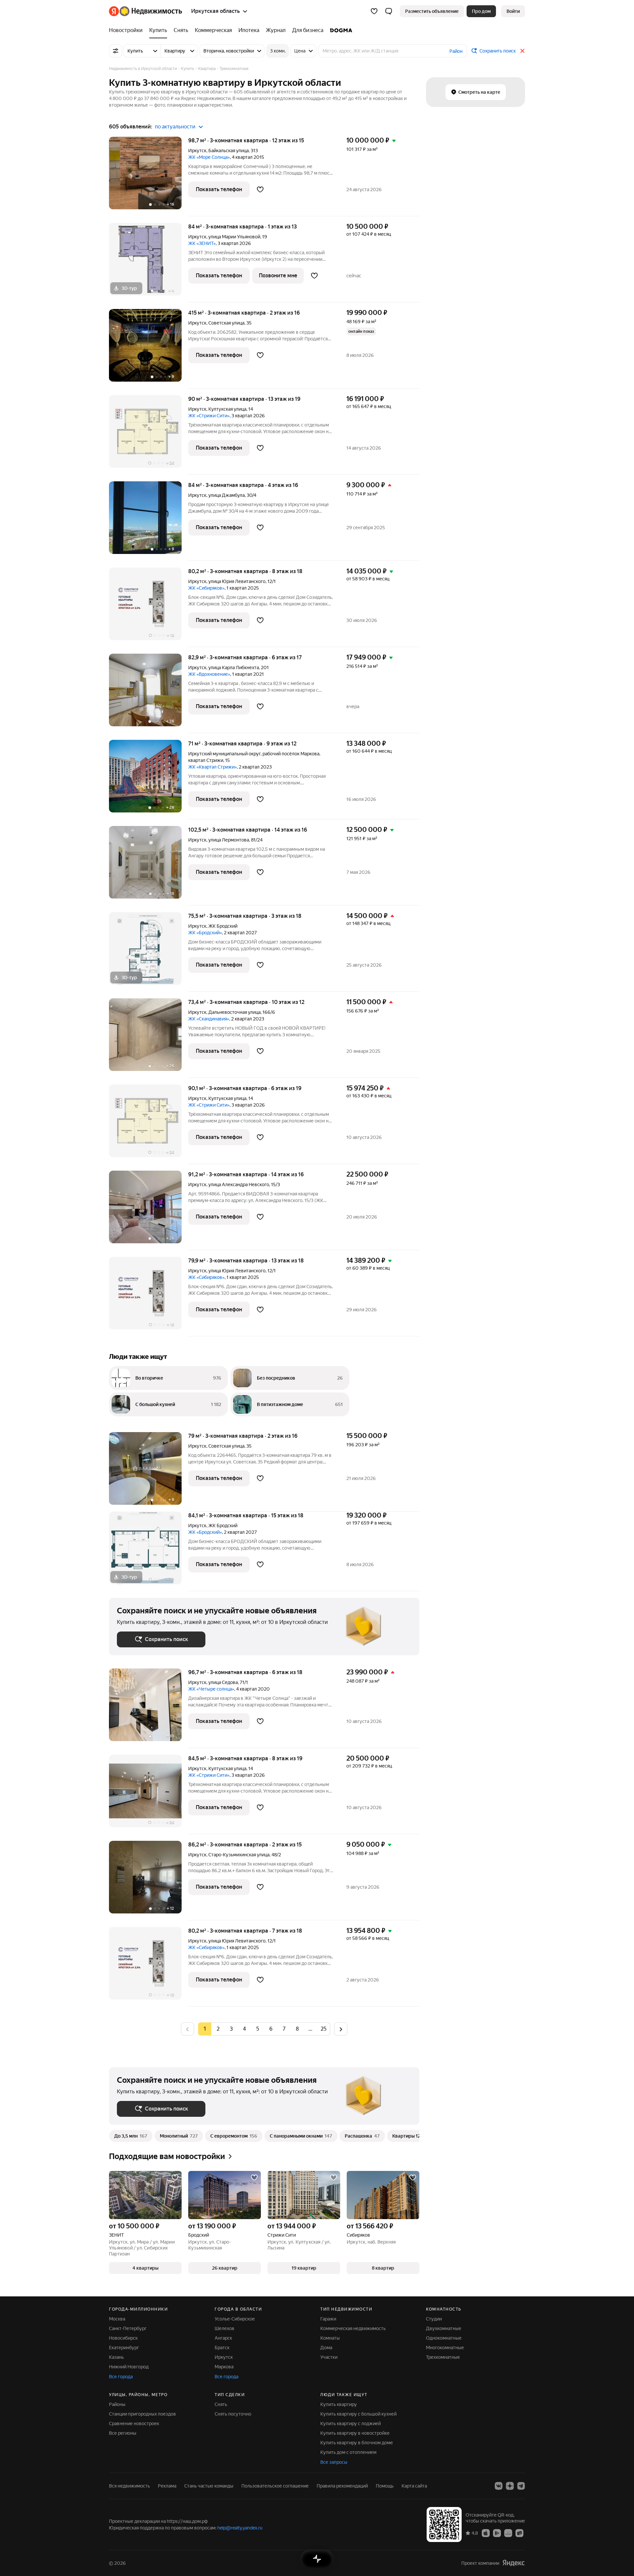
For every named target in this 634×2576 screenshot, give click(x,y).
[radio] (218, 2029)
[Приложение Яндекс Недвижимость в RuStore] (519, 2533)
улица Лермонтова (229, 840)
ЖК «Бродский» (205, 933)
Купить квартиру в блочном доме (357, 2443)
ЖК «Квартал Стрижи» (212, 767)
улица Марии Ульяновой (234, 237)
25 (324, 2029)
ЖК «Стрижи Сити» (209, 416)
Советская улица (226, 323)
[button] (389, 11)
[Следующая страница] (341, 2029)
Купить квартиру (339, 2404)
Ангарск (223, 2338)
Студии (434, 2319)
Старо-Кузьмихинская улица (239, 1855)
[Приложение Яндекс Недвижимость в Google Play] (497, 2533)
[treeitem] (127, 30)
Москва (117, 2319)
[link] (513, 11)
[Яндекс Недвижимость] (145, 11)
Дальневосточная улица (234, 1012)
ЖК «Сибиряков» (206, 588)
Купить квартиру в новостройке (355, 2433)
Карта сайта (414, 2486)
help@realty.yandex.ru (240, 2528)
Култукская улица (227, 409)
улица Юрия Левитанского (237, 581)
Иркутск (197, 151)
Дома (326, 2348)
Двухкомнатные (444, 2328)
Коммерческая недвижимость (353, 2328)
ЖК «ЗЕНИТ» (202, 243)
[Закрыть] (522, 51)
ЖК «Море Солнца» (209, 157)
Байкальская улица (229, 151)
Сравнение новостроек (134, 2423)
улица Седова (223, 1682)
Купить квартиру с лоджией (351, 2423)
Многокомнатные (445, 2348)
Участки (329, 2357)
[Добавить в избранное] (260, 189)
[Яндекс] (513, 2563)
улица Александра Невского (239, 1185)
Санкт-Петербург (128, 2328)
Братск (222, 2348)
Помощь (385, 2486)
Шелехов (225, 2328)
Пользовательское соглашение (275, 2486)
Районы (117, 2404)
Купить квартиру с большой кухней (358, 2414)
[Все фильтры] (116, 51)
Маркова (224, 2367)
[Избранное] (374, 11)
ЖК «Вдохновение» (209, 674)
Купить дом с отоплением (348, 2452)
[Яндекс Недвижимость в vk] (499, 2486)
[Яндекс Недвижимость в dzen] (510, 2486)
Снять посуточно (233, 2414)
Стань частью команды (209, 2486)
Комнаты (330, 2338)
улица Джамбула (227, 495)
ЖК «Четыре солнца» (211, 1689)
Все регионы (123, 2433)
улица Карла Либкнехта (234, 668)
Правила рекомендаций (342, 2486)
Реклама (167, 2486)
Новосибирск (123, 2338)
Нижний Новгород (129, 2367)
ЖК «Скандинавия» (209, 1019)
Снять (221, 2404)
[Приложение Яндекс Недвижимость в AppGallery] (508, 2533)
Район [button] (456, 51)
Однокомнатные (444, 2338)
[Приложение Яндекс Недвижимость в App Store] (486, 2533)
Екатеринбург (124, 2348)
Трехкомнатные (443, 2357)
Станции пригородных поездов (142, 2414)
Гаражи (328, 2319)
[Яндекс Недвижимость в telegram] (521, 2486)
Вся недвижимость (129, 2486)
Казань (116, 2357)
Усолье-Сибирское (235, 2319)
